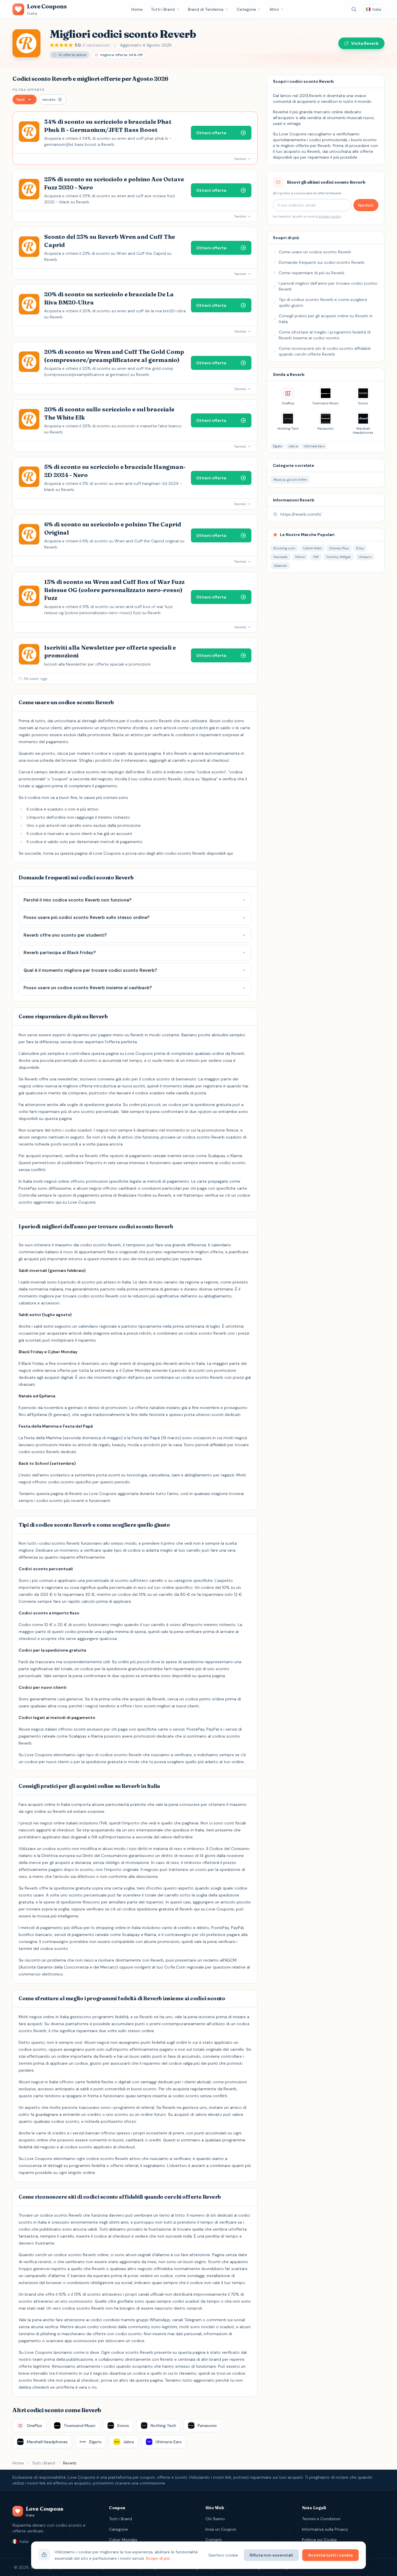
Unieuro (365, 557)
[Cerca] (354, 9)
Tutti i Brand (163, 9)
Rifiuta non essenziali (271, 2555)
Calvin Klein (312, 548)
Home (137, 9)
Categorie (246, 9)
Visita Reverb (365, 43)
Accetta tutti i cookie (330, 2555)
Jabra (293, 446)
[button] (25, 100)
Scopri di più (158, 2558)
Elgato (278, 446)
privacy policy (330, 216)
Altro (274, 9)
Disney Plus (339, 548)
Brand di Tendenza (206, 9)
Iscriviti (366, 205)
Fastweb (281, 557)
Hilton (300, 557)
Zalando (280, 566)
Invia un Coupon (221, 2529)
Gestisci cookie (223, 2555)
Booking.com (284, 548)
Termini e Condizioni (321, 2519)
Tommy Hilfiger (339, 557)
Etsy (360, 548)
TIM (316, 557)
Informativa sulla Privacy (325, 2529)
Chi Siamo (215, 2519)
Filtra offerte (28, 90)
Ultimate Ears (314, 446)
